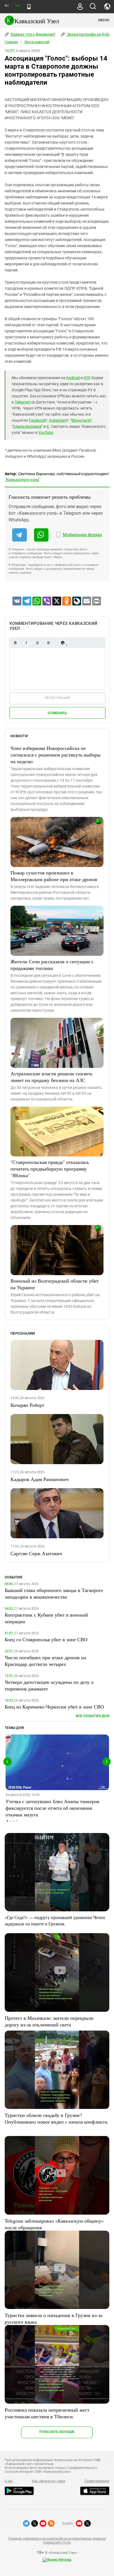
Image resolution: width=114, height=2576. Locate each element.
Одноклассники (27, 426)
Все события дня (93, 1716)
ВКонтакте (81, 420)
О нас (9, 2481)
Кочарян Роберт (27, 1405)
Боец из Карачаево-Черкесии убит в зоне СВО (54, 1707)
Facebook (37, 420)
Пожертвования (97, 2481)
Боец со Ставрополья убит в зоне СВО (46, 1639)
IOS (87, 378)
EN (17, 6)
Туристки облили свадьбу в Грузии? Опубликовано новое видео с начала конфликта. (57, 2118)
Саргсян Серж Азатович (36, 1553)
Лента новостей (37, 42)
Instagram (58, 420)
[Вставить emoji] (63, 643)
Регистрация (57, 698)
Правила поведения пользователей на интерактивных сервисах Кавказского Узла (57, 2541)
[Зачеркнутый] (48, 643)
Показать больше (57, 2432)
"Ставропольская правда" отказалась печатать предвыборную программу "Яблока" (50, 1169)
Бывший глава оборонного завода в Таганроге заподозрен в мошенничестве (54, 1593)
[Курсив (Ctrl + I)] (26, 643)
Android (73, 378)
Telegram (23, 402)
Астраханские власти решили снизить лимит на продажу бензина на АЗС (51, 1077)
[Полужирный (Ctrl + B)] (15, 643)
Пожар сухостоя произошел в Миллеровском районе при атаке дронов (54, 876)
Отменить (57, 713)
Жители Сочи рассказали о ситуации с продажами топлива (52, 965)
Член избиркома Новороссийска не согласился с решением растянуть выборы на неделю (55, 755)
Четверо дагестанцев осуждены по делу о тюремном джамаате (49, 1685)
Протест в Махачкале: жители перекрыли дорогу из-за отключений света (49, 2021)
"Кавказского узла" (22, 480)
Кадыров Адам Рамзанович (40, 1479)
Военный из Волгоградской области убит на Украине (55, 1284)
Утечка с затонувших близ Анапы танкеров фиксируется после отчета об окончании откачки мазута (52, 1808)
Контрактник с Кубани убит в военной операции (46, 1618)
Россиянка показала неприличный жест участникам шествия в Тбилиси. (47, 2413)
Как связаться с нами (49, 2481)
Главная (11, 42)
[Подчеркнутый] (37, 643)
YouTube (46, 433)
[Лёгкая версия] (29, 7)
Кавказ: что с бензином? (33, 34)
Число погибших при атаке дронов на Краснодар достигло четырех (45, 1661)
